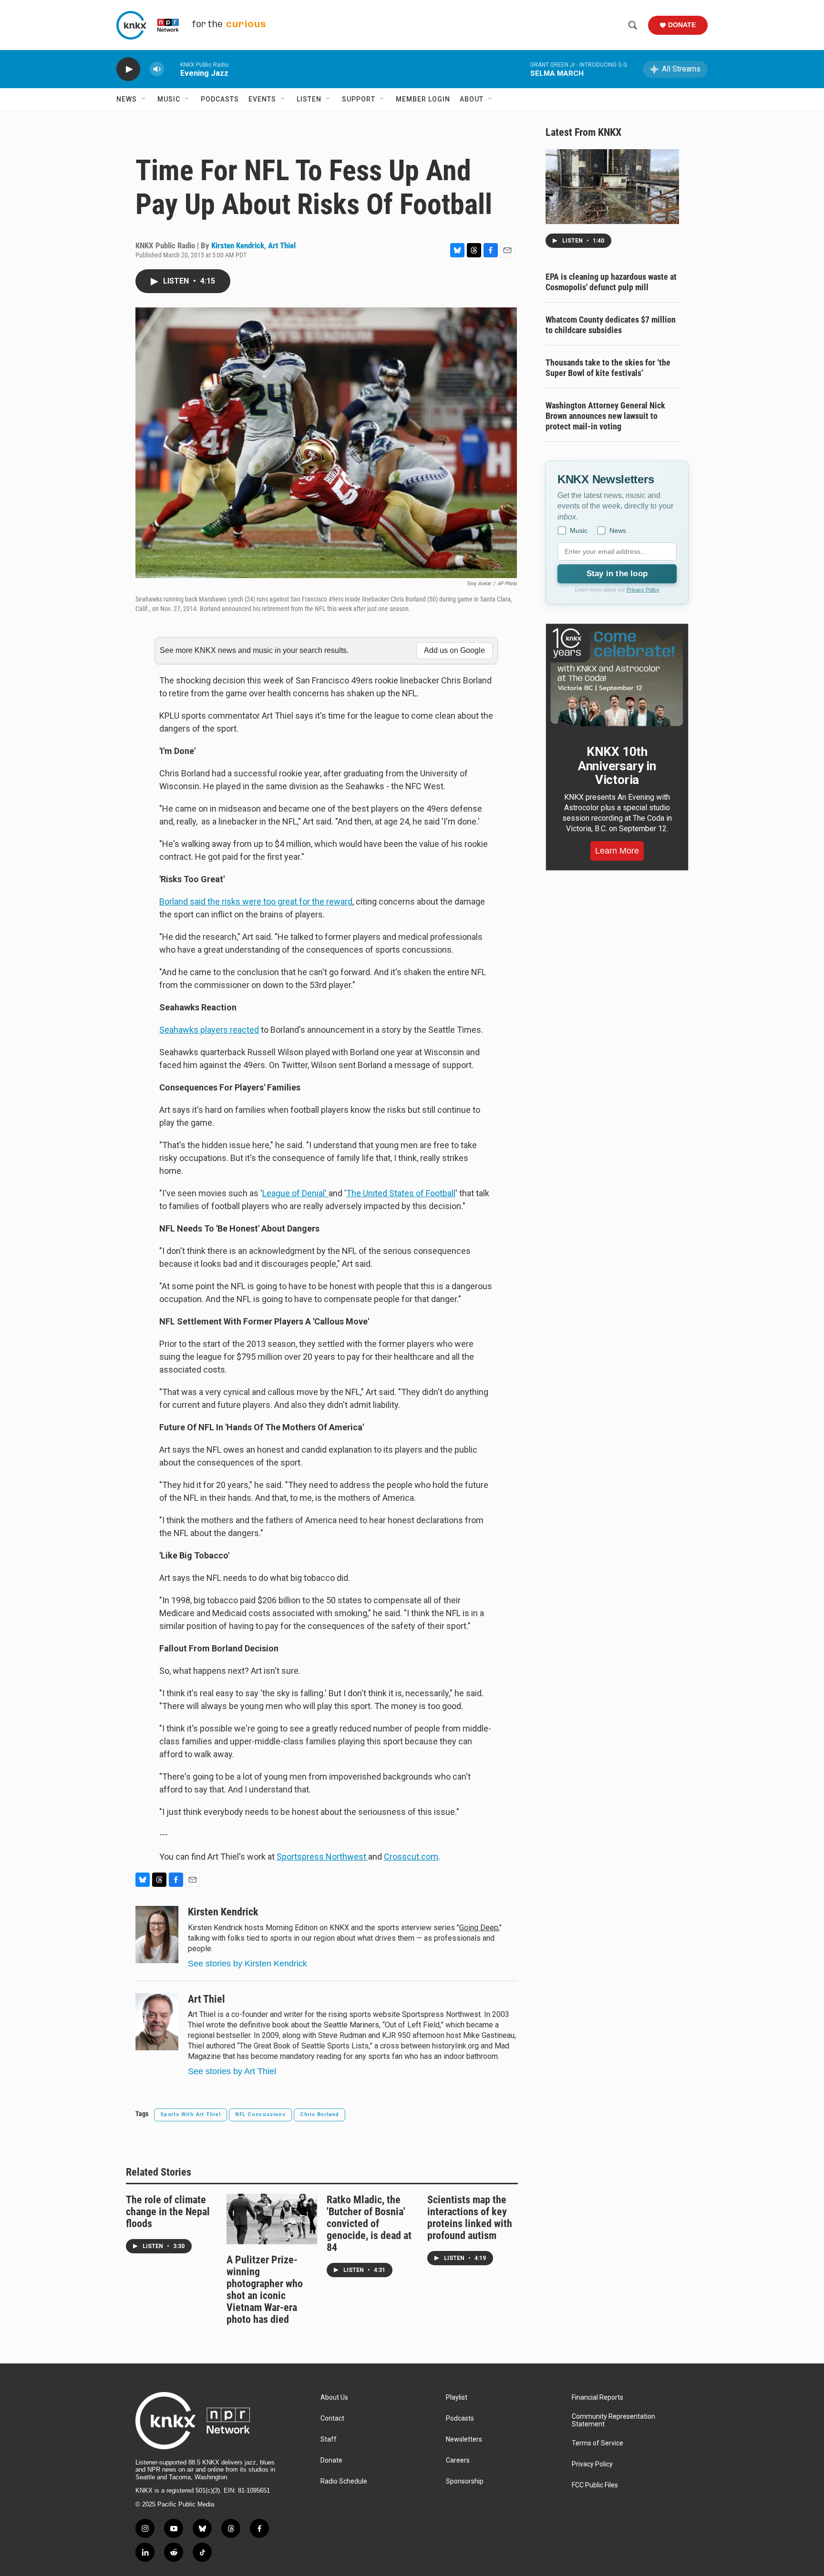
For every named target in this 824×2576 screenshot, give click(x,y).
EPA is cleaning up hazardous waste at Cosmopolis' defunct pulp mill (611, 282)
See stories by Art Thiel (232, 2071)
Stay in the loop (617, 574)
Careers (458, 2460)
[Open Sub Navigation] (144, 99)
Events (262, 99)
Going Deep (479, 1928)
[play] (128, 69)
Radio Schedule (344, 2481)
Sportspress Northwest (322, 1857)
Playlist (457, 2398)
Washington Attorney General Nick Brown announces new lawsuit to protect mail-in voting (605, 416)
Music (169, 99)
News (127, 99)
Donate (682, 25)
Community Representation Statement (613, 2420)
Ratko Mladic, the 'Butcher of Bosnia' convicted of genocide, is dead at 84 (369, 2224)
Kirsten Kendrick (238, 245)
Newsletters (464, 2439)
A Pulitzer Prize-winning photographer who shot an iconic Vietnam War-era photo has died (265, 2290)
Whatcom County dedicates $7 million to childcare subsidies (611, 325)
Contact (332, 2418)
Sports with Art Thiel (191, 2114)
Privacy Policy (643, 590)
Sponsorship (465, 2481)
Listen (309, 99)
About (472, 99)
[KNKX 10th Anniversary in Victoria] (617, 677)
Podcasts (220, 99)
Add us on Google (454, 650)
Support (359, 99)
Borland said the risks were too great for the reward (256, 901)
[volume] (157, 69)
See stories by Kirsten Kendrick (247, 1964)
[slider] (172, 69)
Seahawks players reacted (209, 1030)
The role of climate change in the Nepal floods (168, 2212)
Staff (329, 2439)
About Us (334, 2398)
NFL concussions (260, 2114)
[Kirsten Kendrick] (157, 1935)
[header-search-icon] (633, 25)
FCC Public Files (595, 2485)
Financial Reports (597, 2398)
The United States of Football (401, 1193)
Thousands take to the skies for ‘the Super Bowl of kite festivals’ (608, 368)
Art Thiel (282, 245)
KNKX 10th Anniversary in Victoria (617, 766)
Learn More (617, 851)
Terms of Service (597, 2443)
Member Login (423, 99)
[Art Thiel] (157, 2022)
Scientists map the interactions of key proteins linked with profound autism (470, 2218)
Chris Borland (319, 2114)
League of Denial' (295, 1193)
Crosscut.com (411, 1857)
